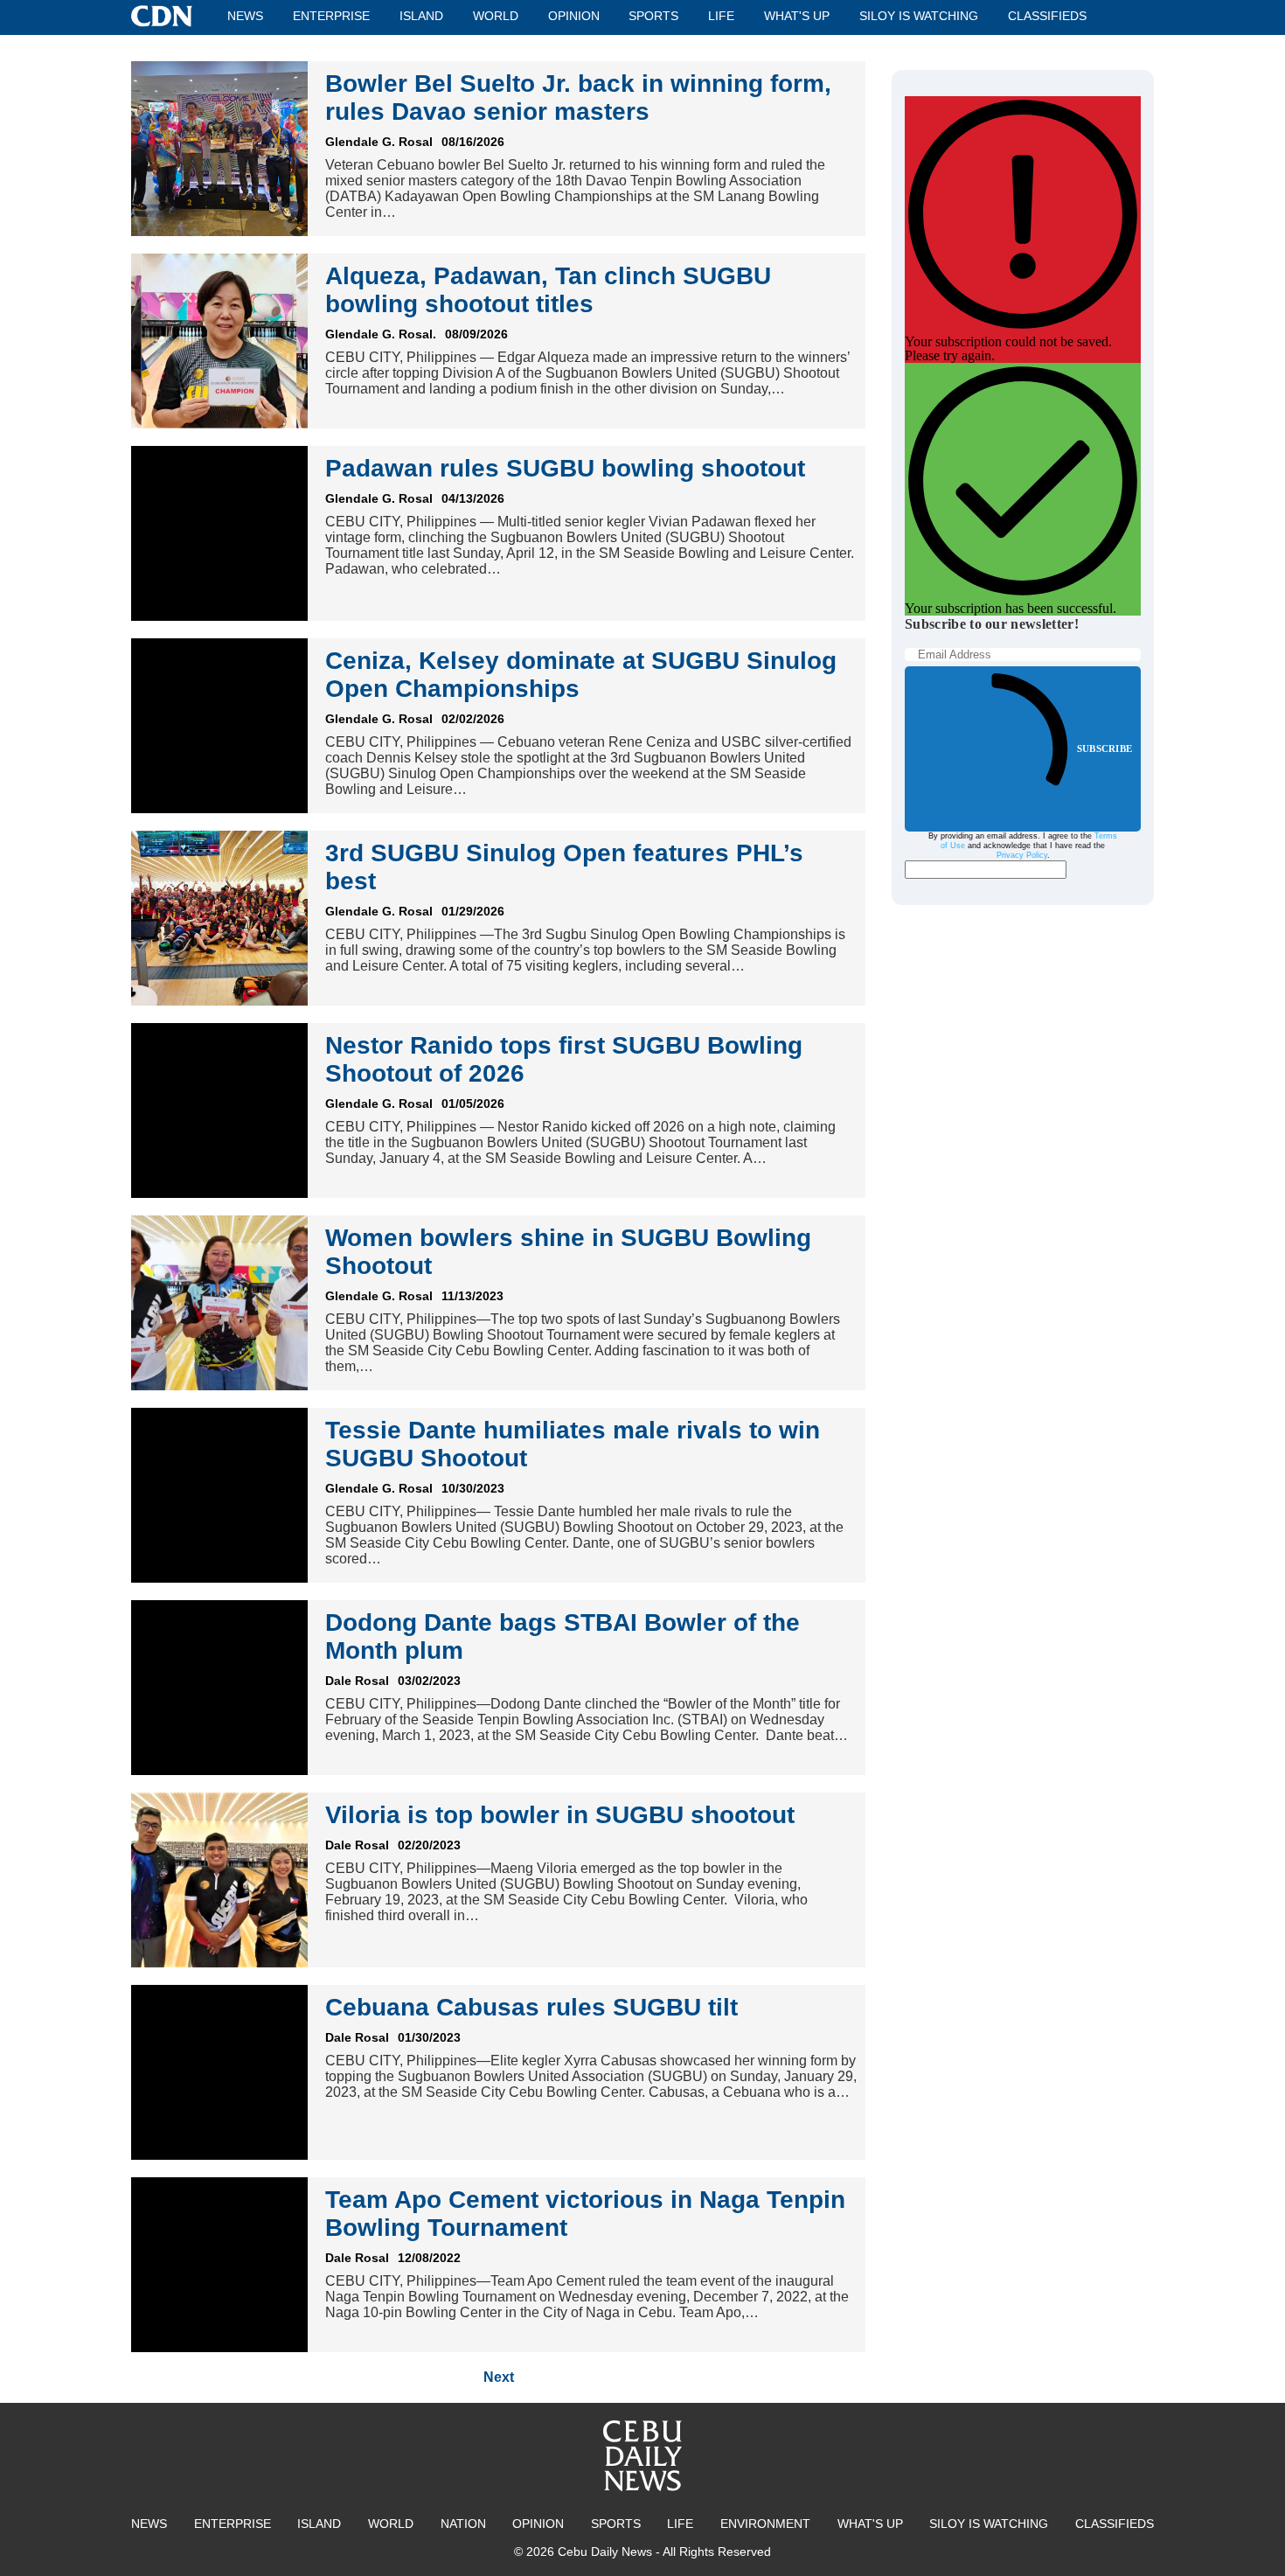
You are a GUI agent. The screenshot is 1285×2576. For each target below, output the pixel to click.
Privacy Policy (1022, 855)
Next (499, 2377)
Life (721, 16)
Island (421, 16)
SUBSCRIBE (1104, 748)
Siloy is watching (919, 16)
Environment (765, 2524)
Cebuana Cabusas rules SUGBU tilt (531, 2007)
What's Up (797, 16)
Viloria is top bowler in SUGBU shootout (560, 1815)
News (245, 16)
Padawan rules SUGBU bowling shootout (565, 468)
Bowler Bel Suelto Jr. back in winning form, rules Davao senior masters (578, 97)
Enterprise (331, 16)
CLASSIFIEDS (1047, 16)
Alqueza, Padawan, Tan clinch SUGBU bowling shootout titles (548, 290)
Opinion (574, 16)
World (496, 16)
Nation (463, 2524)
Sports (653, 16)
